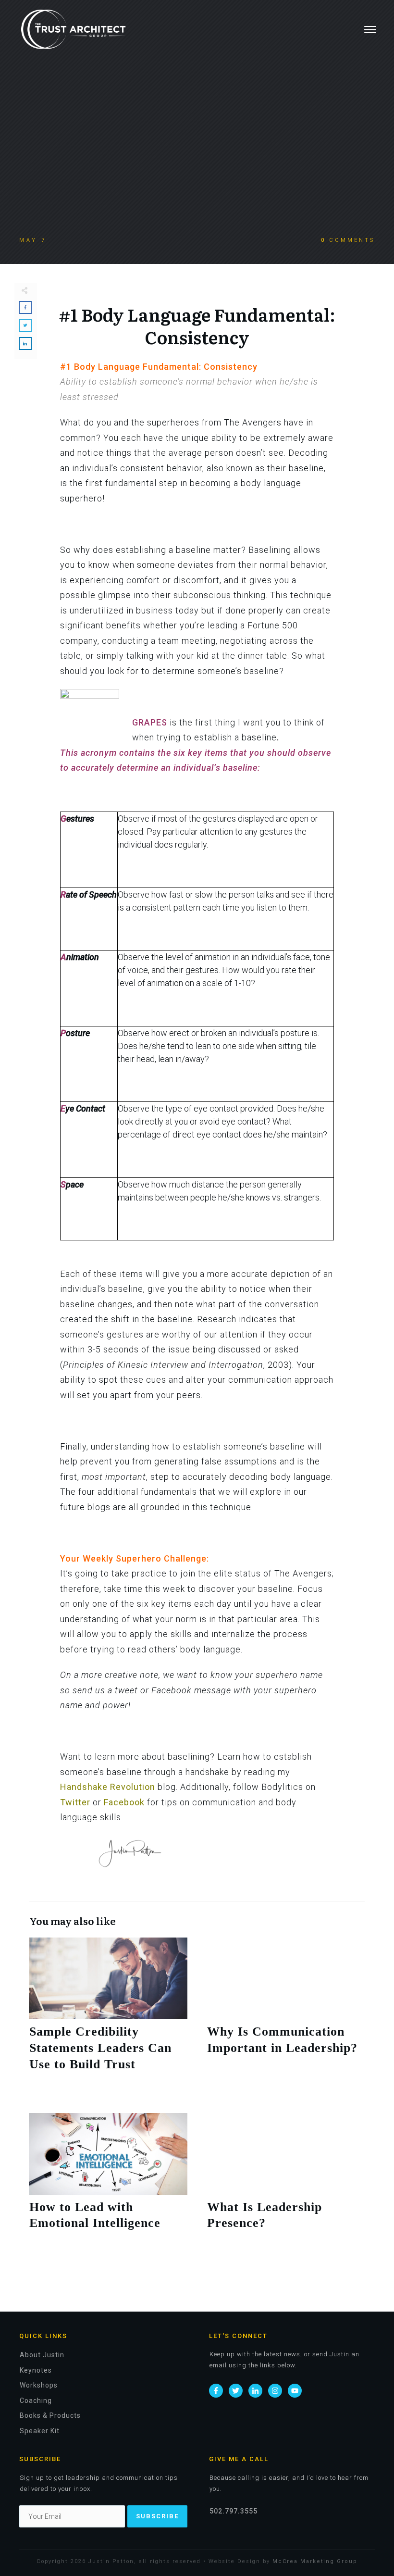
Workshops (39, 2385)
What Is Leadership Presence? (286, 2183)
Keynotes (36, 2370)
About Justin (42, 2355)
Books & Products (50, 2415)
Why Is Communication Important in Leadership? (286, 2015)
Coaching (36, 2401)
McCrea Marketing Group (315, 2561)
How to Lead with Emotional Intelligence (108, 2183)
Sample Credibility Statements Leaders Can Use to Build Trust (108, 2015)
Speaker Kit (40, 2431)
